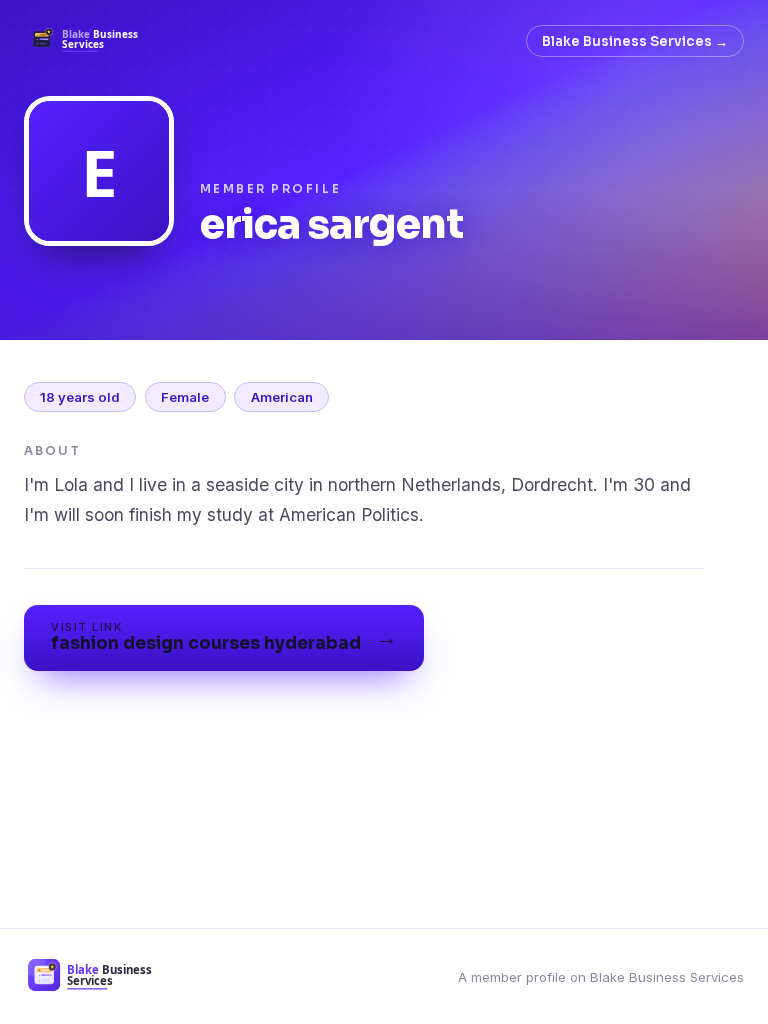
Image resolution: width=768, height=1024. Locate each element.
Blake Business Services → (635, 41)
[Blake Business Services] (90, 41)
